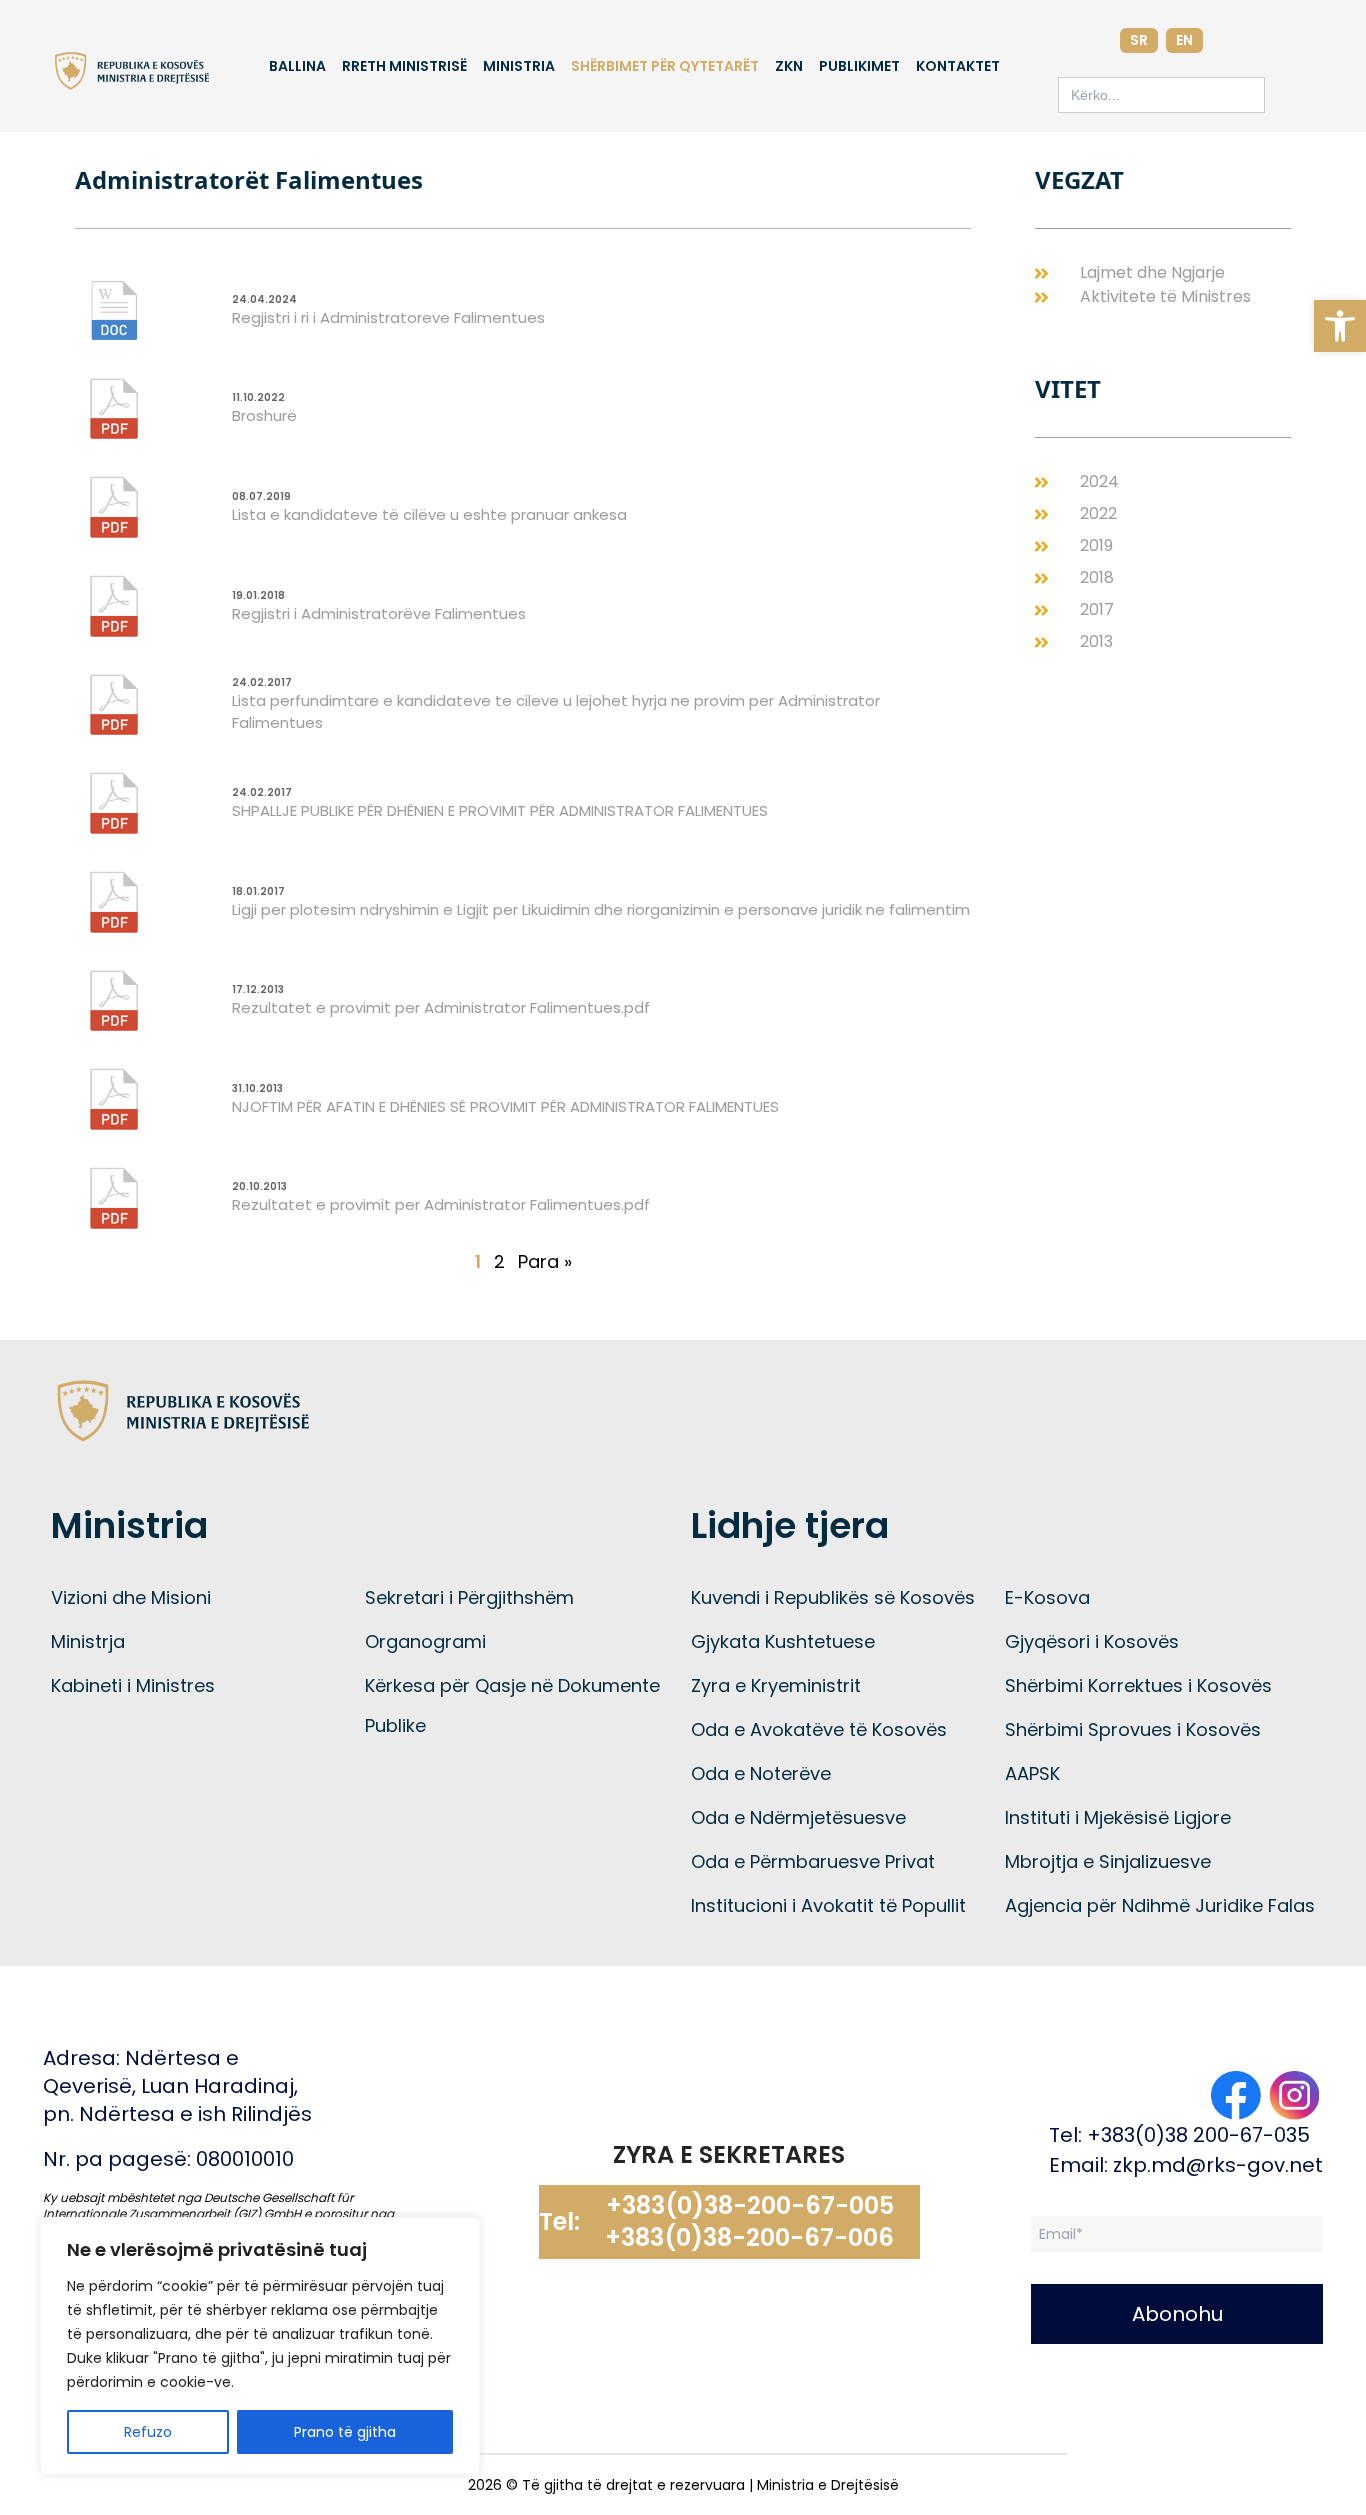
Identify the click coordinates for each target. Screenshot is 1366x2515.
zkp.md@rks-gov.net (1218, 2165)
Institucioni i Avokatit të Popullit (828, 1905)
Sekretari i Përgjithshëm (469, 1597)
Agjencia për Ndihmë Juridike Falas (1160, 1905)
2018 (1097, 577)
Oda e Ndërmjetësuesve (798, 1817)
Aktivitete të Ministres (1165, 296)
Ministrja (88, 1641)
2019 (1096, 545)
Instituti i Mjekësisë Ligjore (1118, 1817)
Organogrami (425, 1641)
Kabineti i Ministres (133, 1685)
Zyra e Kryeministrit (776, 1685)
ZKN (789, 66)
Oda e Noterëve (761, 1773)
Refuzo (148, 2432)
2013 (1096, 641)
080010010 (245, 2159)
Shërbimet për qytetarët (665, 66)
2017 (1097, 609)
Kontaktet (958, 66)
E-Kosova (1047, 1597)
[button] (1340, 326)
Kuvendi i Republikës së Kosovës (833, 1597)
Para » (545, 1261)
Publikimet (859, 66)
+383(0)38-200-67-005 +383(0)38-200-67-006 (749, 2222)
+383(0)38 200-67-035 (1198, 2135)
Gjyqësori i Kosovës (1092, 1641)
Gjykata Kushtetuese (783, 1641)
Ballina (297, 66)
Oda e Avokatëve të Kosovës (819, 1729)
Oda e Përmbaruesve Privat (813, 1861)
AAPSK (1032, 1773)
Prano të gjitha (345, 2432)
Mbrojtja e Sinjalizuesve (1108, 1861)
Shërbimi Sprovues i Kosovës (1133, 1729)
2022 (1098, 513)
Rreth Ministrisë (404, 66)
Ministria (519, 66)
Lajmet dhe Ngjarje (1152, 272)
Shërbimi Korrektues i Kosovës (1138, 1685)
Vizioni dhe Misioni (131, 1597)
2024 (1099, 481)
